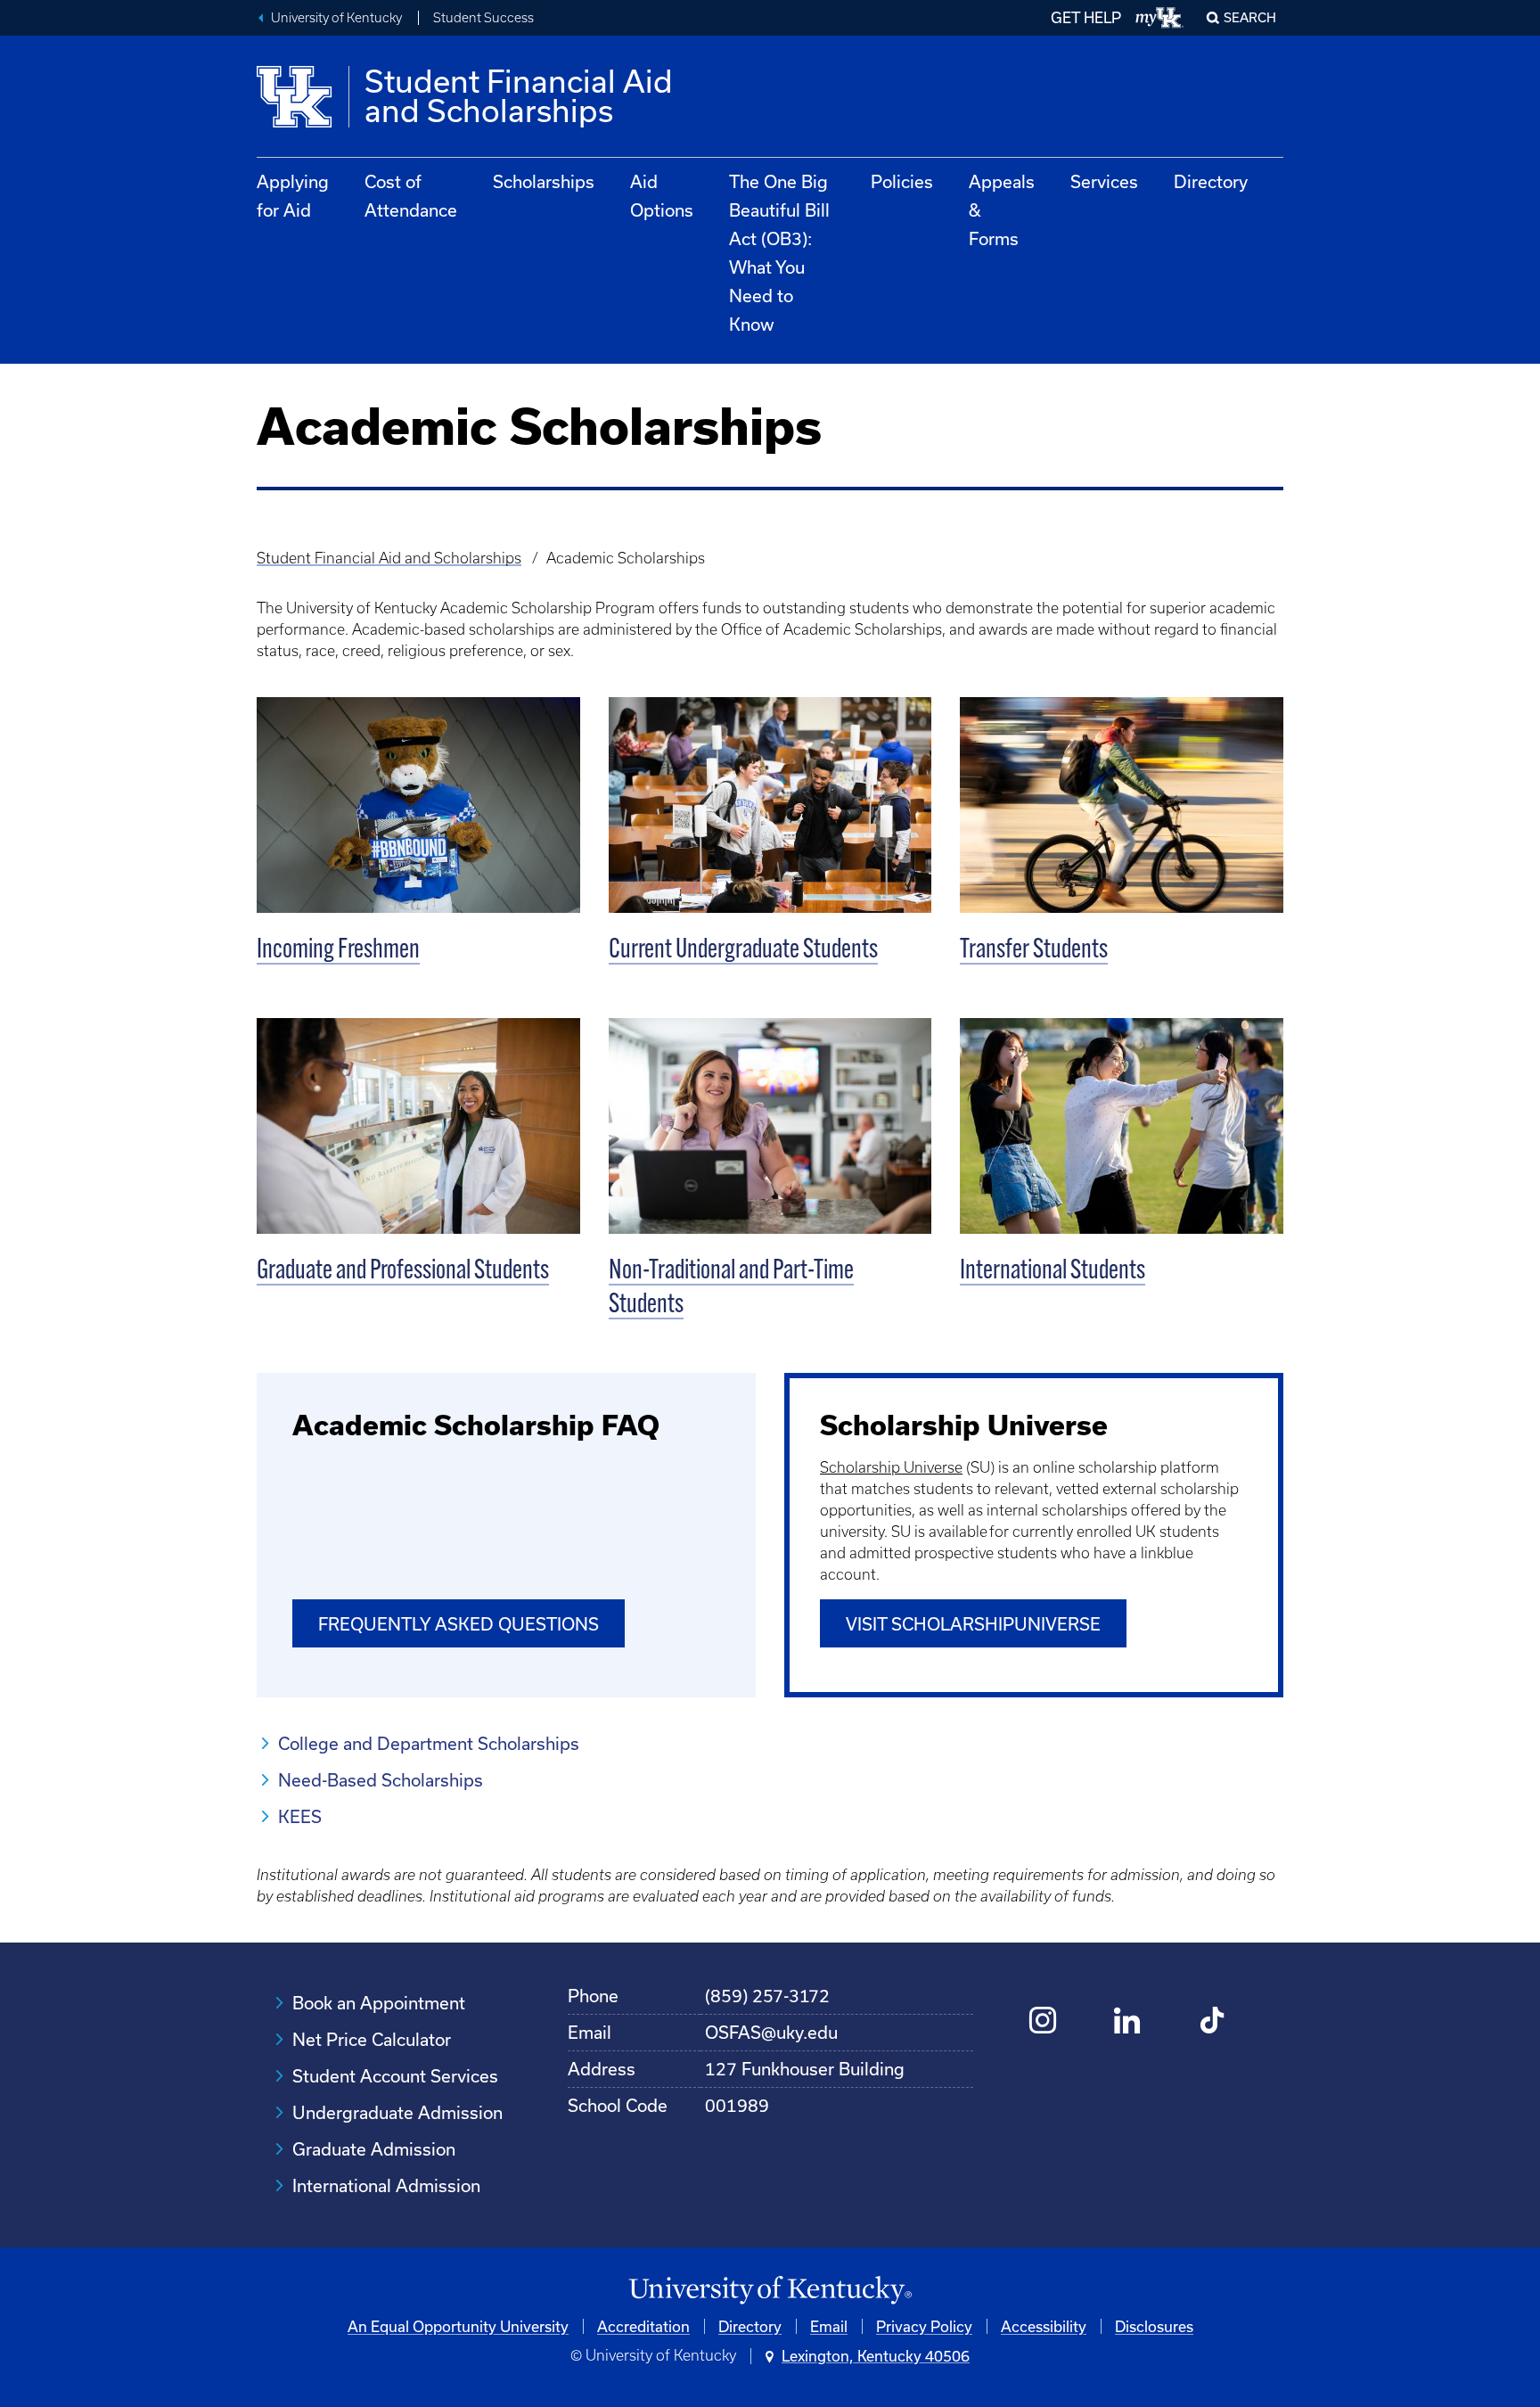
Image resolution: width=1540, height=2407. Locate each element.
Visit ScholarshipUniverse (973, 1624)
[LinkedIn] (1128, 2022)
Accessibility (1044, 2326)
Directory (1211, 181)
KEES (300, 1816)
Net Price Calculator (372, 2039)
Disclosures (1154, 2326)
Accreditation (643, 2326)
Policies (902, 181)
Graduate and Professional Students (403, 1272)
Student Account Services (395, 2076)
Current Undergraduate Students (743, 951)
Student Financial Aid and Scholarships (389, 558)
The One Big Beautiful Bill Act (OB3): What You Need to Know (779, 253)
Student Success (483, 18)
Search (1250, 17)
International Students (1053, 1272)
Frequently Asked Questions (459, 1624)
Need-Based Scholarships (381, 1780)
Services (1104, 181)
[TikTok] (1212, 2022)
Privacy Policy (924, 2326)
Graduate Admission (374, 2149)
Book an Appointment (379, 2003)
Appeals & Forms (1002, 210)
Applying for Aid (293, 196)
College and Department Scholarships (429, 1743)
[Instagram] (1043, 2022)
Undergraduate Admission (397, 2112)
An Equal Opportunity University (458, 2326)
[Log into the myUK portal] (1160, 18)
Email (829, 2326)
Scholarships (544, 181)
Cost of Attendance (411, 196)
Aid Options (662, 196)
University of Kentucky (336, 18)
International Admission (386, 2185)
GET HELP (1086, 17)
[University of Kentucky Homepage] (770, 2291)
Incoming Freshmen (338, 951)
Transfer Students (1034, 951)
